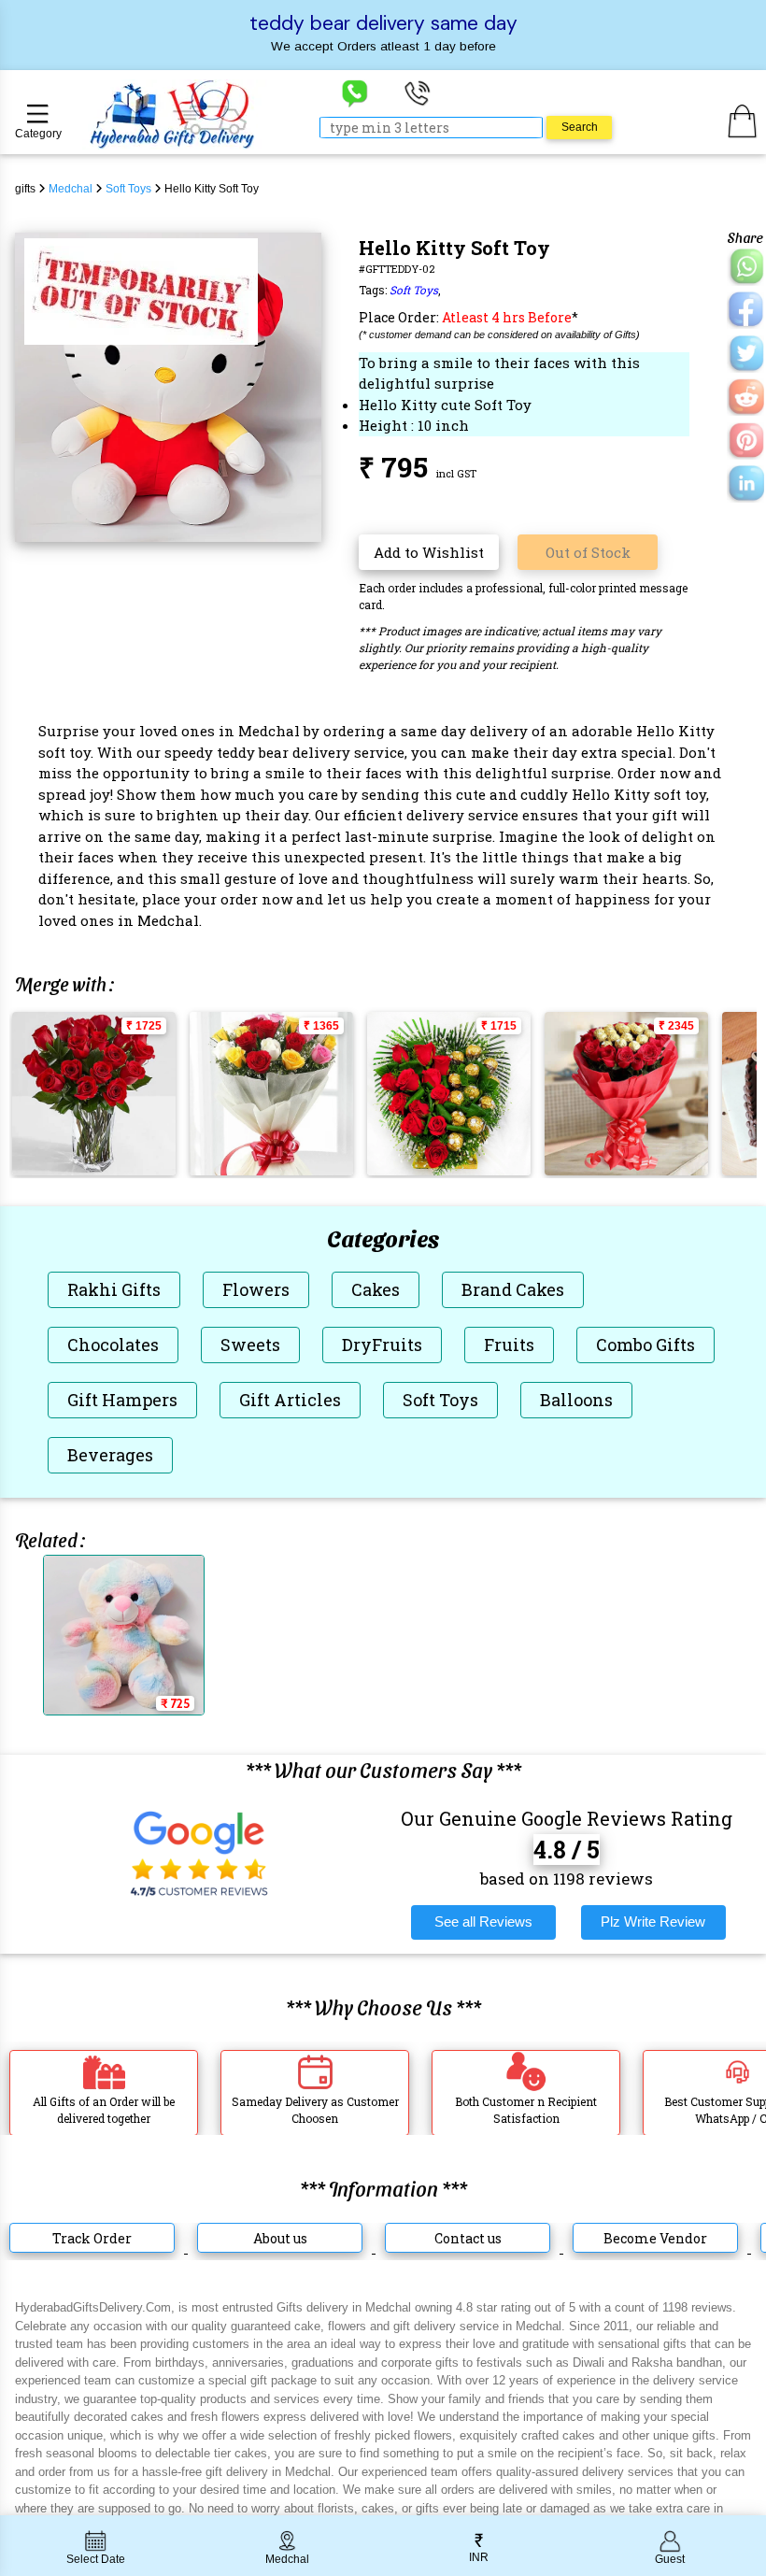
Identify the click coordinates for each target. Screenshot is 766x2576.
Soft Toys (414, 290)
